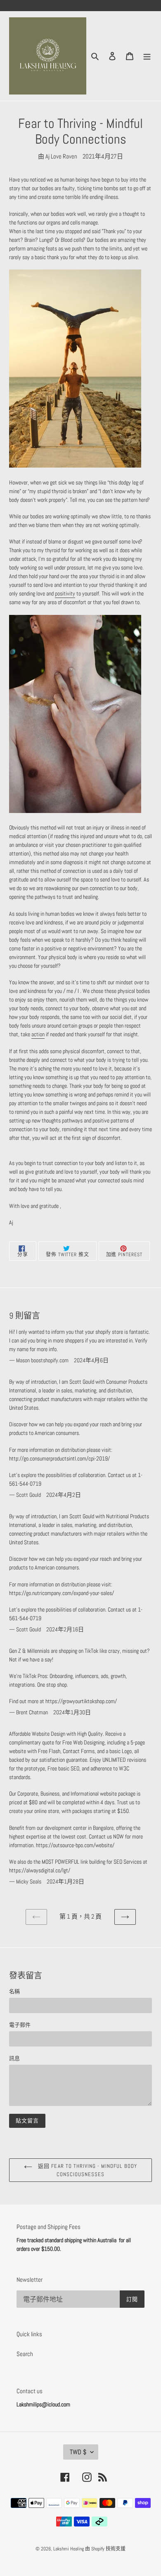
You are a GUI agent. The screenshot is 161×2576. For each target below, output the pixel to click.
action (38, 1034)
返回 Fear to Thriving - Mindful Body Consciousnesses (86, 2170)
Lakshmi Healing (69, 2549)
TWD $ (78, 2452)
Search (25, 2354)
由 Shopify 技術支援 (105, 2549)
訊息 (14, 2058)
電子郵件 (20, 2025)
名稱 (14, 1991)
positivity (65, 593)
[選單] (147, 56)
